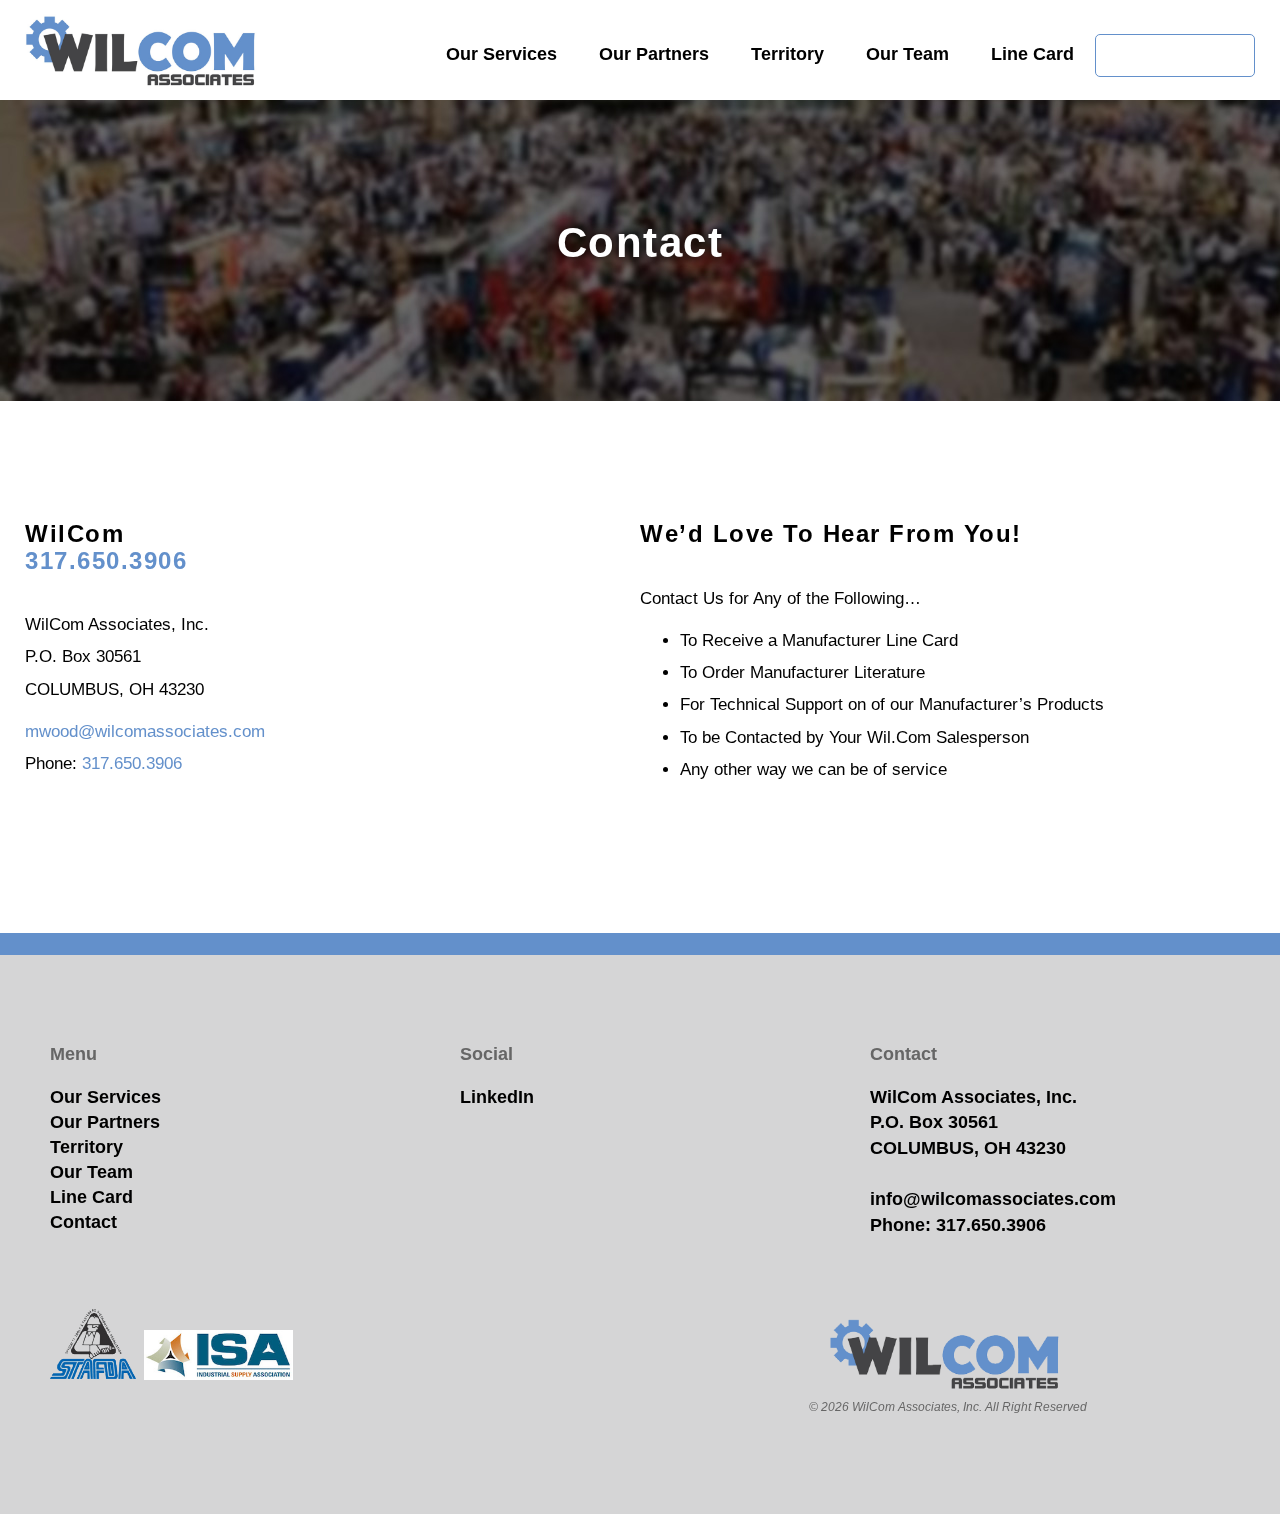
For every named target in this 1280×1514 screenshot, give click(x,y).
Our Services (501, 54)
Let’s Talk (1175, 55)
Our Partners (654, 54)
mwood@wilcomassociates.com (145, 731)
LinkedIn (497, 1097)
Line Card (1032, 54)
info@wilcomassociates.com (993, 1199)
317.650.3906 (106, 560)
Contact (83, 1222)
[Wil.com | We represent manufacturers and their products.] (143, 53)
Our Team (907, 54)
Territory (787, 54)
